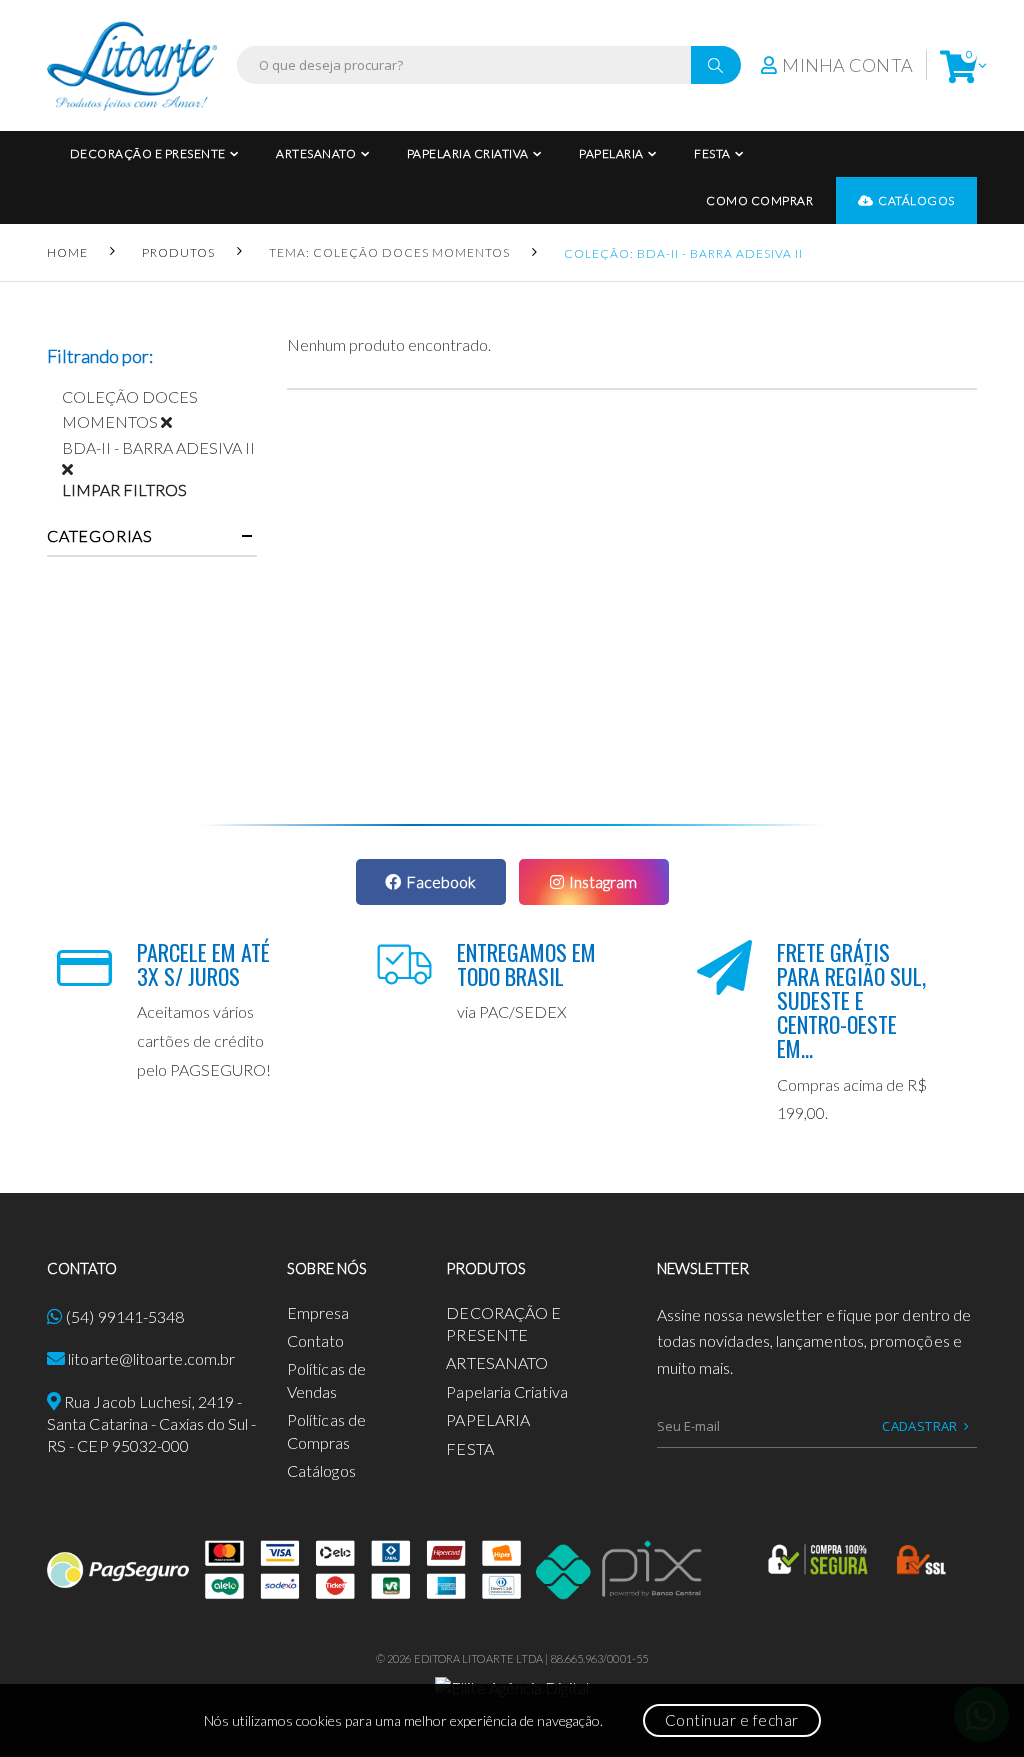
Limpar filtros (124, 489)
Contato (316, 1340)
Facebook (441, 881)
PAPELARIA (611, 153)
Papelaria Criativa (468, 153)
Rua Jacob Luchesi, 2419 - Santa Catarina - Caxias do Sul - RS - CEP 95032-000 (152, 1424)
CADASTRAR (920, 1426)
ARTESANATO (316, 153)
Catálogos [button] (916, 200)
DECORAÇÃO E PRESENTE (148, 153)
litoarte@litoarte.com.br (151, 1358)
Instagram (603, 881)
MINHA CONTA (847, 65)
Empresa (318, 1312)
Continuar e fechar (732, 1720)
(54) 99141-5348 (125, 1316)
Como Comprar (759, 200)
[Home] (132, 65)
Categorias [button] (100, 536)
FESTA (712, 153)
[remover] (174, 421)
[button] (958, 65)
